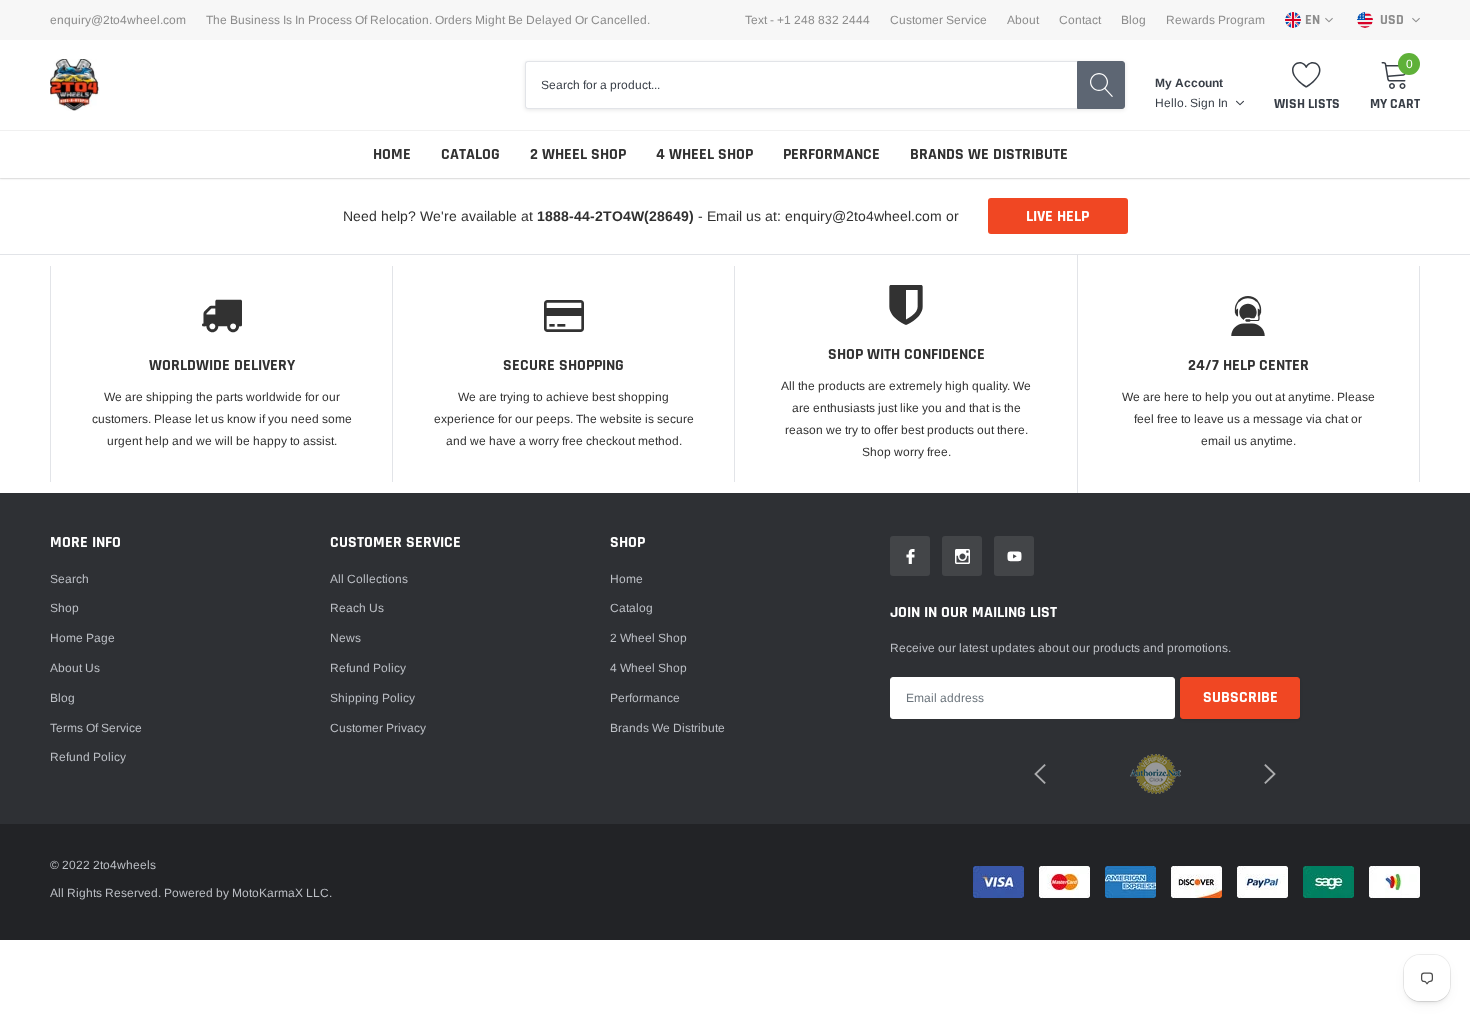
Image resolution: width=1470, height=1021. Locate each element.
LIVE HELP (1057, 216)
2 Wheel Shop (578, 154)
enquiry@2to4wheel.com (118, 20)
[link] (910, 556)
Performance (831, 154)
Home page (82, 638)
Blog (1133, 20)
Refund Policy (368, 668)
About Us (75, 668)
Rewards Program (1215, 20)
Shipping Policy (372, 698)
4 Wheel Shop (704, 154)
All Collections (369, 579)
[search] (1101, 85)
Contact (1080, 20)
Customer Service (938, 20)
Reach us (357, 608)
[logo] (75, 85)
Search (69, 579)
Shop (64, 608)
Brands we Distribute (989, 154)
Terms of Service (96, 728)
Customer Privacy (378, 728)
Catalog (470, 154)
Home (392, 154)
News (345, 638)
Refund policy (88, 757)
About (1023, 20)
